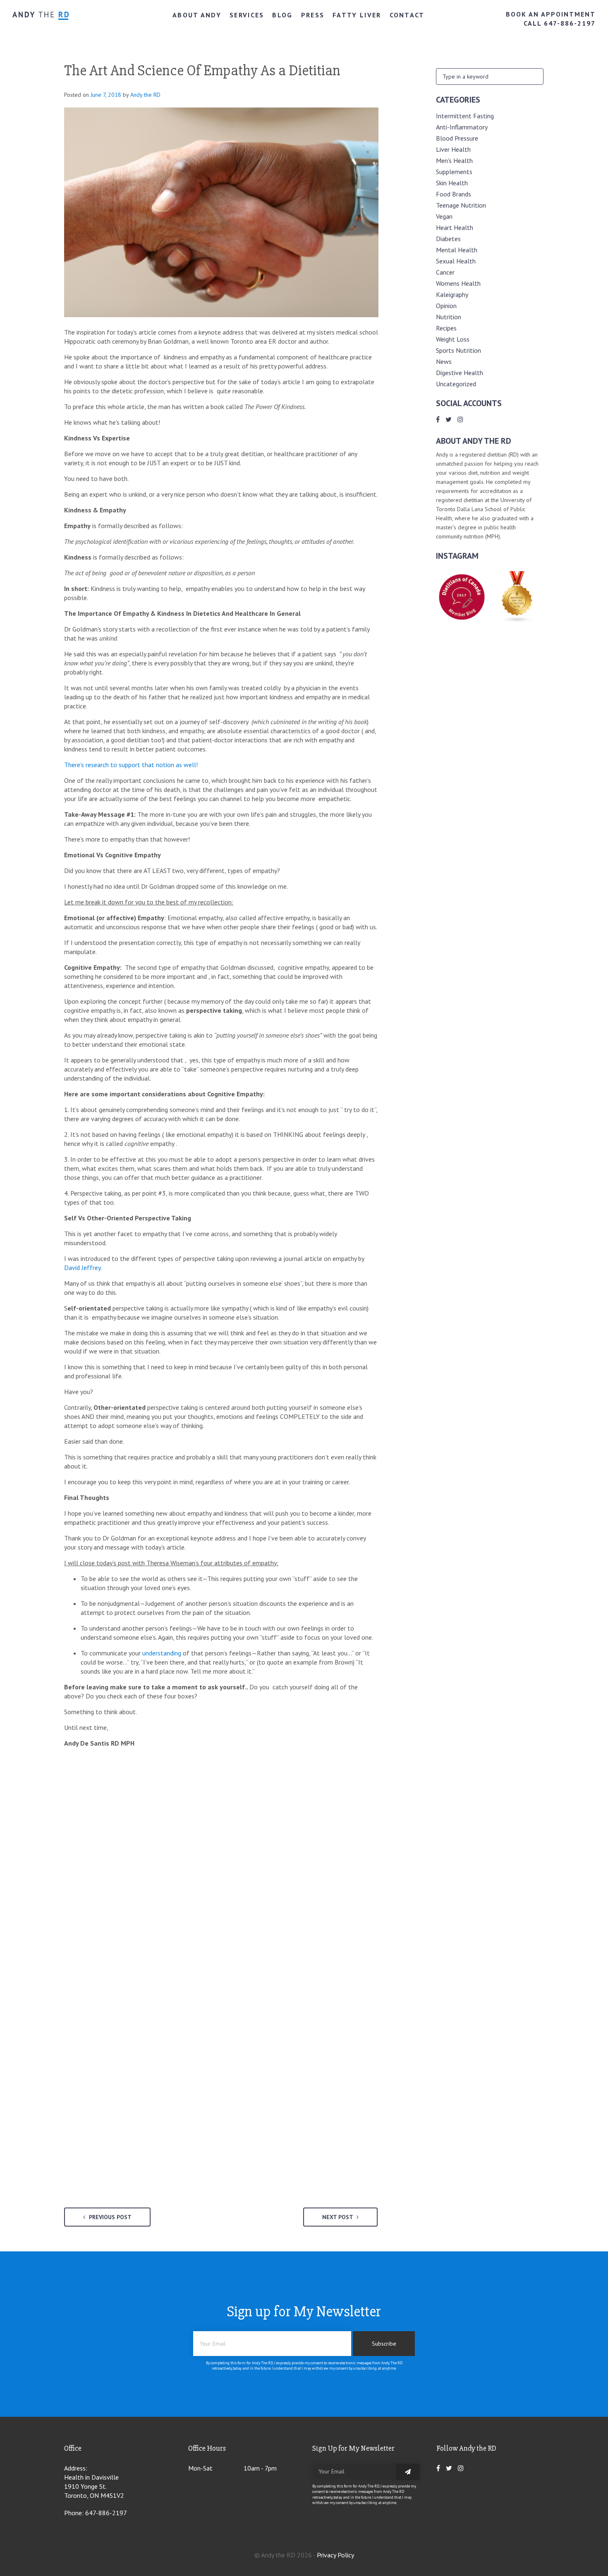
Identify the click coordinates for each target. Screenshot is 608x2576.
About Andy (197, 15)
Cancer (445, 272)
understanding (162, 1653)
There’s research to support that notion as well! (131, 765)
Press (313, 15)
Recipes (446, 328)
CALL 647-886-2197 (560, 23)
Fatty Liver (357, 15)
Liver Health (453, 149)
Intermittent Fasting (465, 116)
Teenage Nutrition (461, 205)
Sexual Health (456, 261)
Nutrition (449, 317)
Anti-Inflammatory (462, 127)
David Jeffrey (82, 1268)
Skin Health (452, 183)
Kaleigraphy (452, 294)
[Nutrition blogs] (517, 620)
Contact (407, 15)
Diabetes (448, 239)
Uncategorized (456, 384)
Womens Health (458, 283)
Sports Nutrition (458, 350)
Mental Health (457, 250)
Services (247, 15)
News (444, 361)
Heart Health (455, 227)
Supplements (454, 172)
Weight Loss (453, 339)
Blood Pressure (457, 138)
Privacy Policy (335, 2555)
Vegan (444, 216)
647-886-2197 (106, 2513)
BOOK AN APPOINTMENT (551, 14)
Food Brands (454, 194)
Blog (282, 15)
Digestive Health (460, 373)
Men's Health (454, 160)
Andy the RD (145, 95)
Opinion (446, 306)
